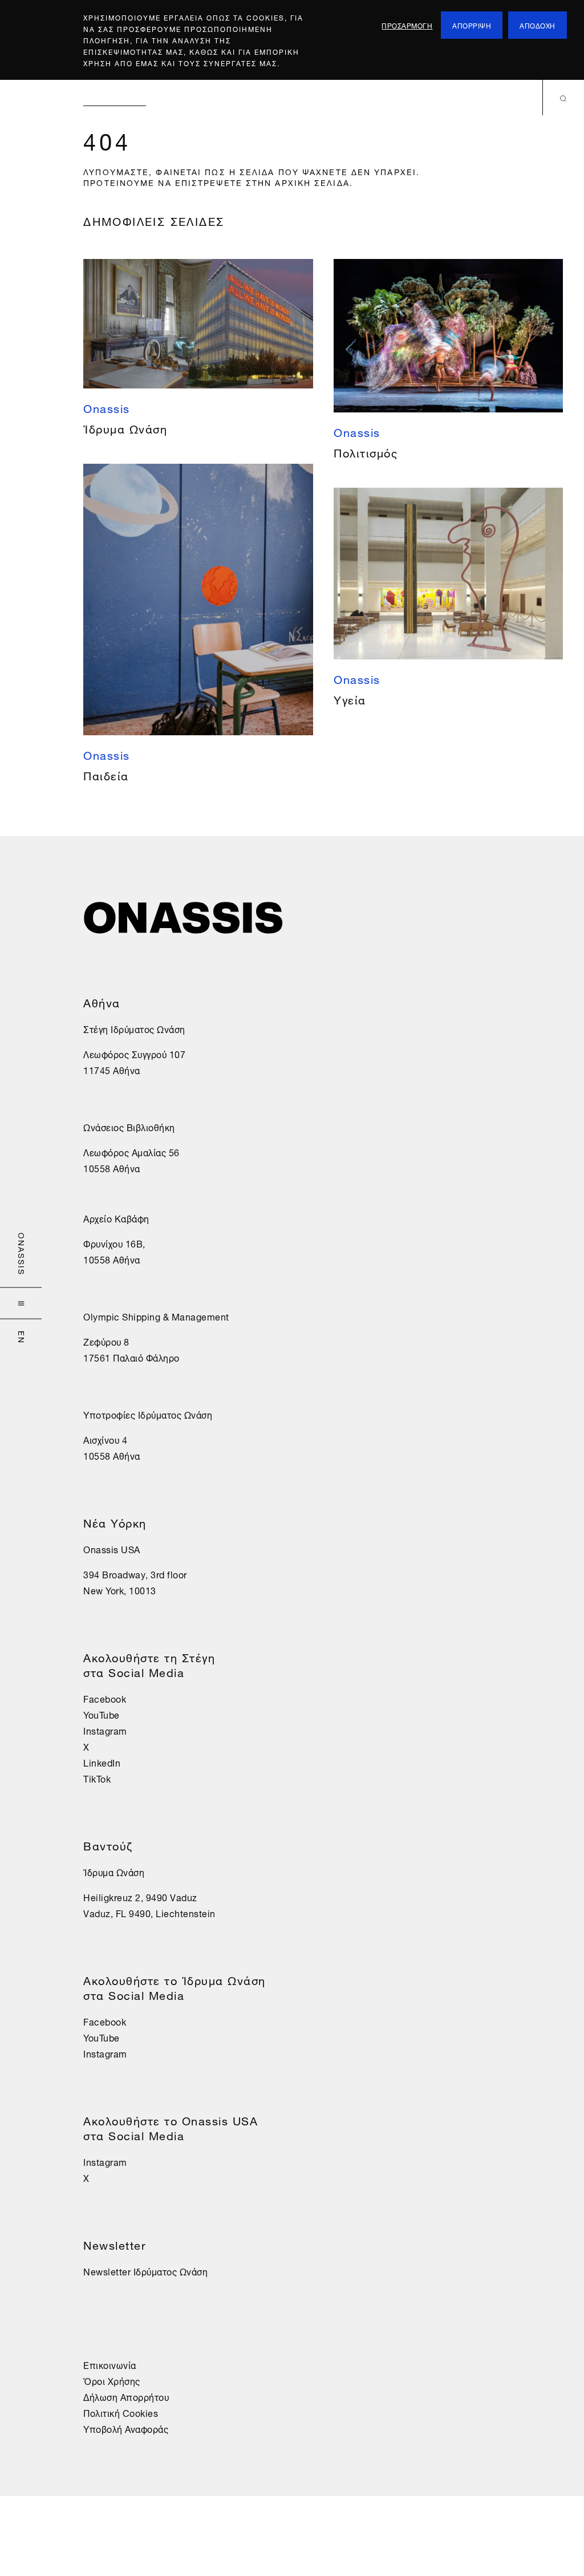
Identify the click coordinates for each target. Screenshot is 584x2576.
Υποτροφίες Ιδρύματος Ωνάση (148, 1414)
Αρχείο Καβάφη (116, 1218)
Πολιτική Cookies (121, 2412)
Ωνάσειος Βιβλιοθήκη (129, 1127)
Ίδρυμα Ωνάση (114, 1872)
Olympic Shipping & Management (156, 1316)
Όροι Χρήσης (112, 2380)
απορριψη (472, 25)
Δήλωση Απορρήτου (126, 2396)
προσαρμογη (407, 25)
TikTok (97, 1778)
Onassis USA (112, 1549)
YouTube (102, 1714)
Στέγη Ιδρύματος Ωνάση (134, 1028)
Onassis (23, 1254)
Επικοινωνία (110, 2364)
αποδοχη (538, 25)
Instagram (105, 1730)
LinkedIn (102, 1762)
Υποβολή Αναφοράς (126, 2428)
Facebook (105, 1698)
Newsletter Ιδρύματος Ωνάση (145, 2271)
